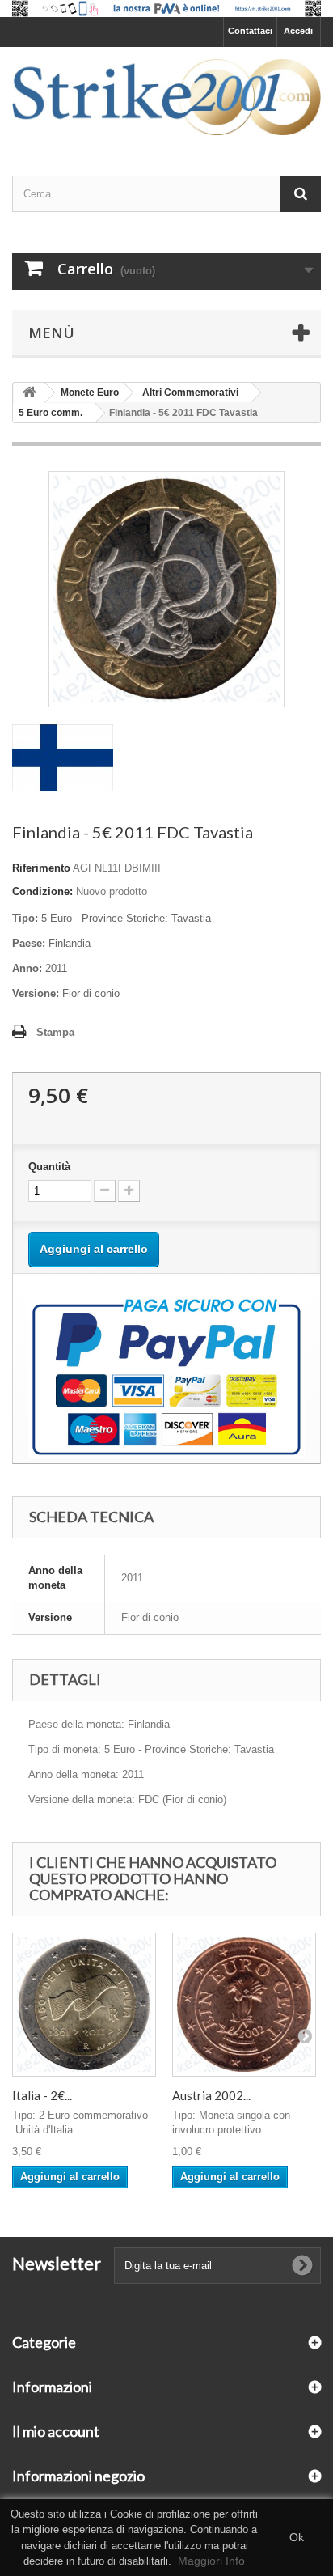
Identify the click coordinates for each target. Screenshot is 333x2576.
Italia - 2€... (42, 2095)
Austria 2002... (211, 2095)
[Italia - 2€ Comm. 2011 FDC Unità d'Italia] (84, 2005)
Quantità (49, 1167)
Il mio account (56, 2431)
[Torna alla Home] (29, 393)
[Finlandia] (63, 757)
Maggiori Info (211, 2561)
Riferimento (41, 868)
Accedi (298, 31)
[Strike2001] (166, 97)
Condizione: (42, 891)
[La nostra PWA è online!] (166, 8)
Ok (297, 2537)
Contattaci (250, 31)
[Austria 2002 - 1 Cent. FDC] (244, 2005)
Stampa (55, 1032)
